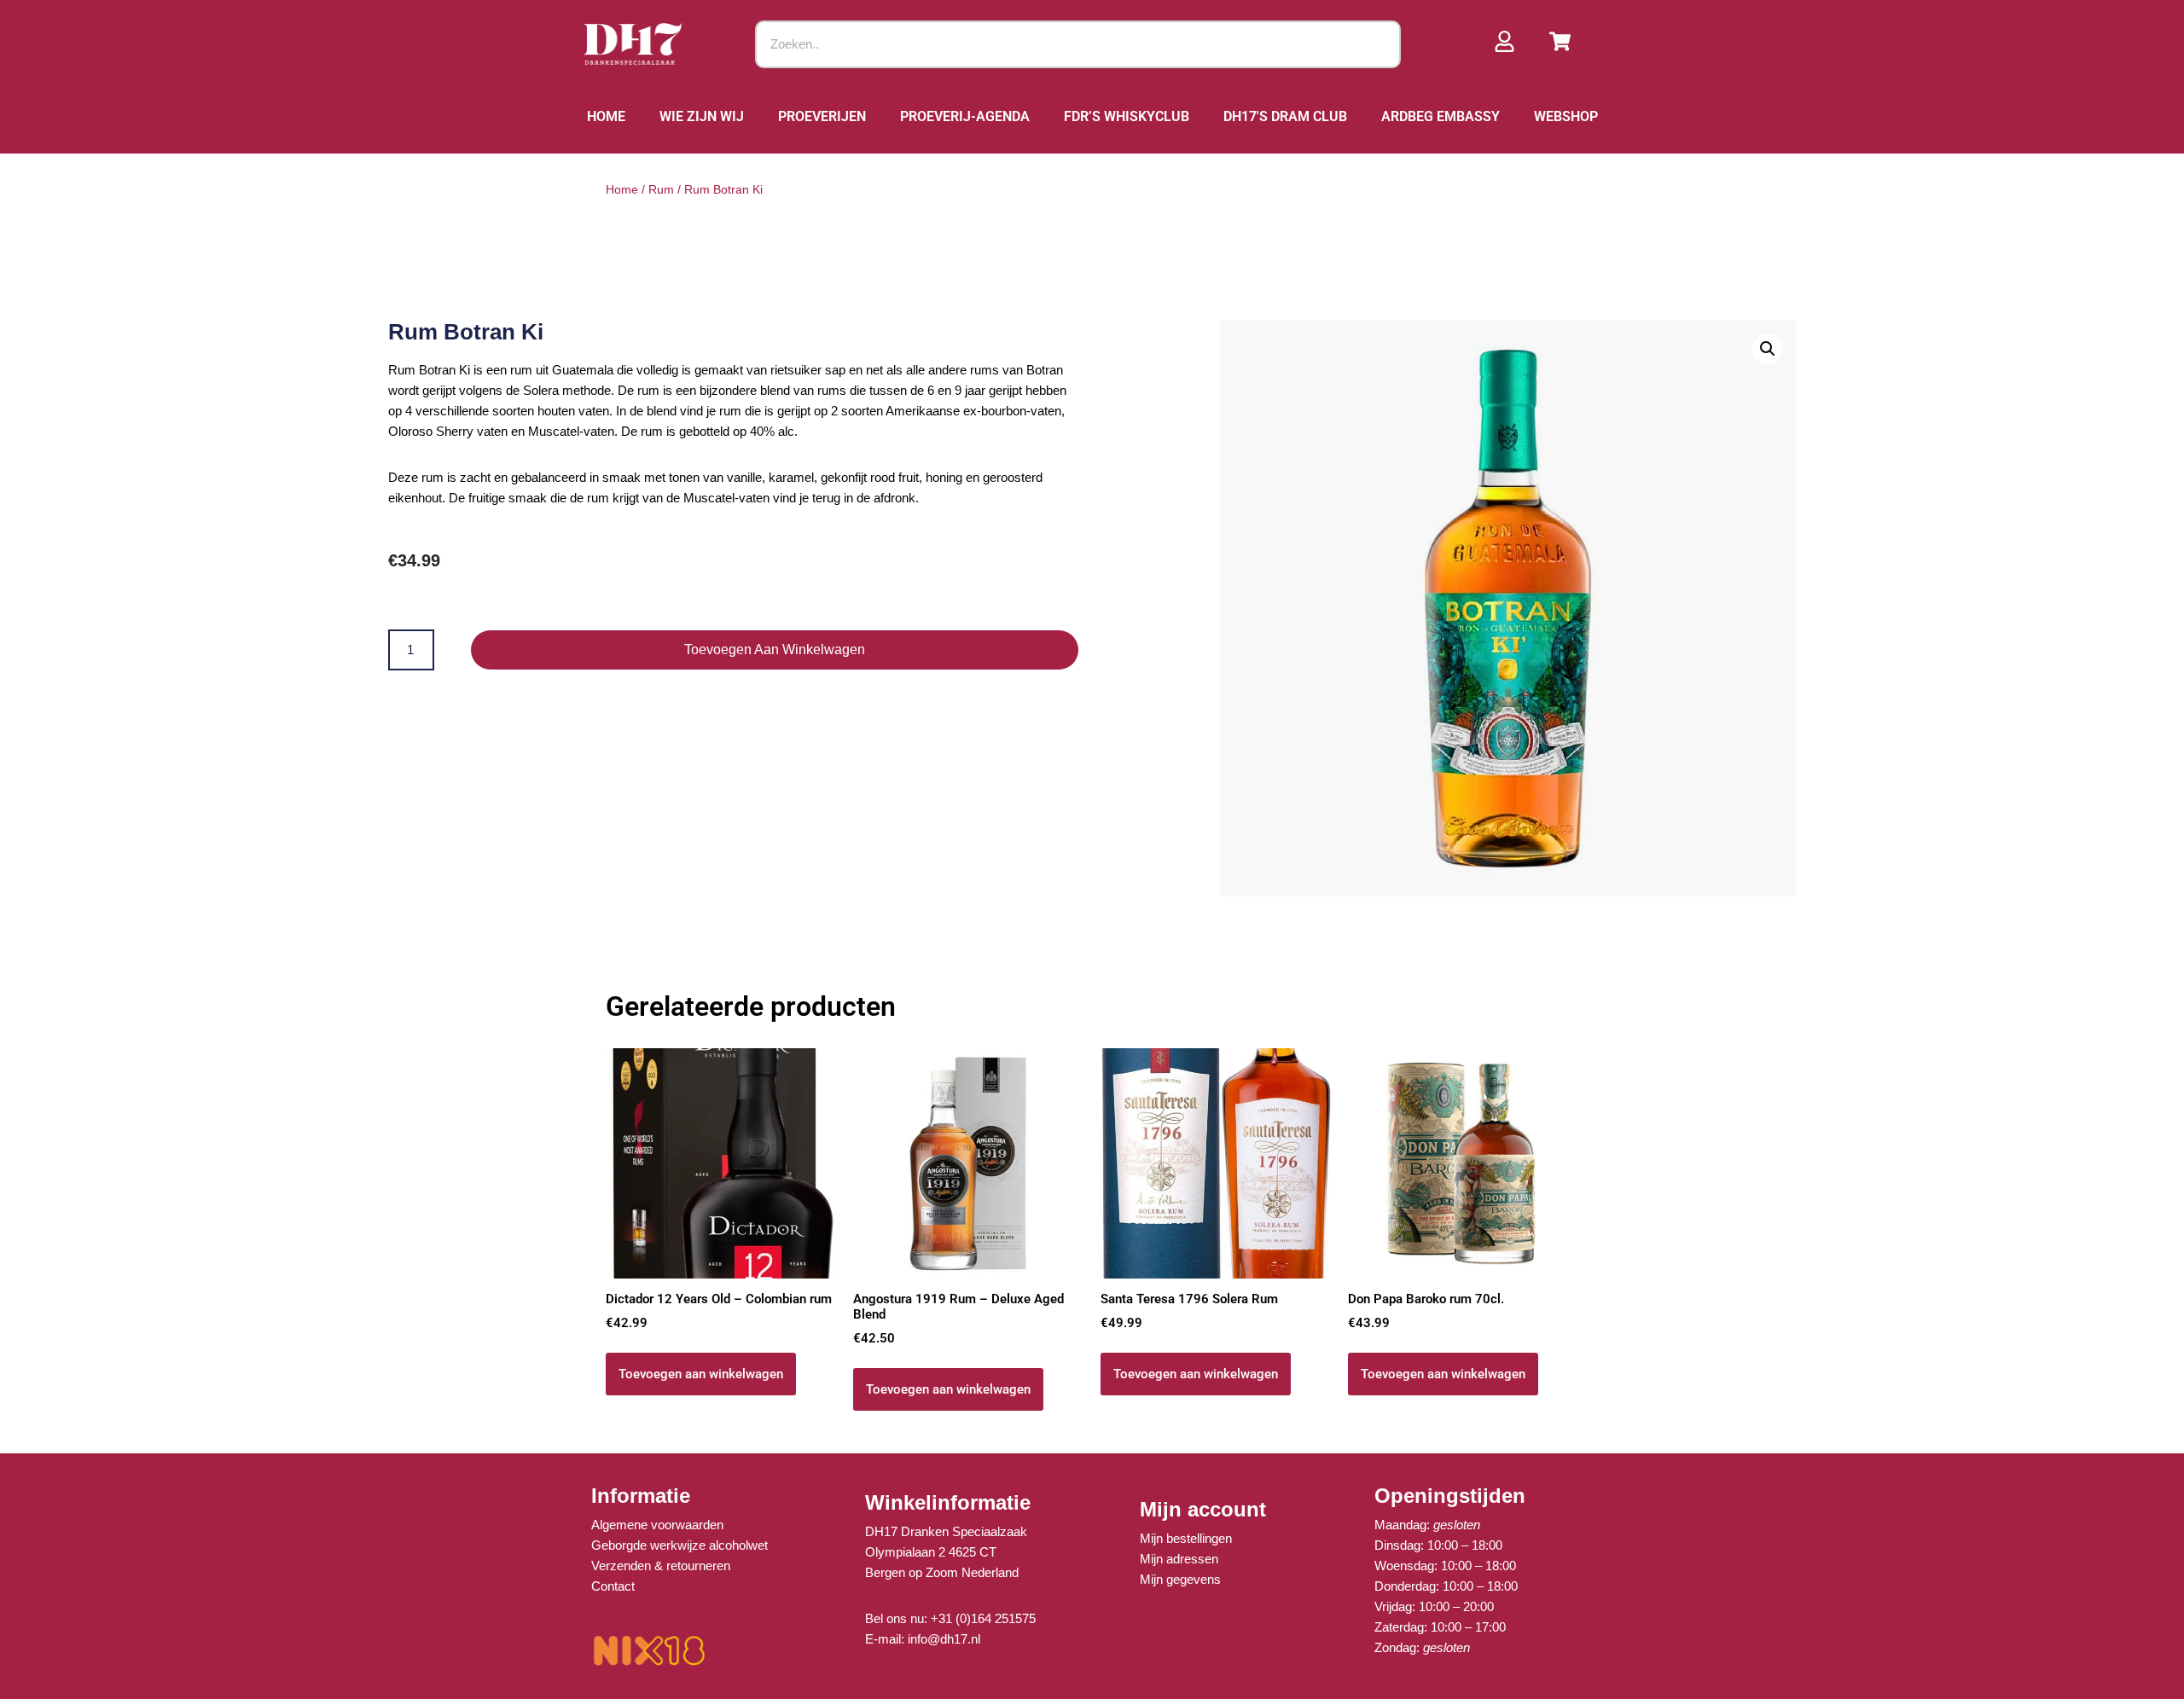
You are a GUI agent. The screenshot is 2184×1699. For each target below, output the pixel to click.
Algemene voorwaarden (657, 1525)
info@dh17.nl (944, 1639)
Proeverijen (822, 116)
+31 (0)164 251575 (983, 1618)
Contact (613, 1586)
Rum (661, 189)
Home (606, 116)
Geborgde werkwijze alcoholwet (680, 1545)
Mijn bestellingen (1186, 1538)
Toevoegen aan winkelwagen (775, 649)
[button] (1768, 349)
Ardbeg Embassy (1441, 116)
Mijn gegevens (1180, 1579)
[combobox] (1078, 44)
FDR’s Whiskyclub (1127, 116)
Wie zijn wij (702, 116)
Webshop (1566, 116)
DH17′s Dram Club (1285, 116)
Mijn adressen (1179, 1559)
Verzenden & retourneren (661, 1566)
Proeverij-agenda (965, 116)
